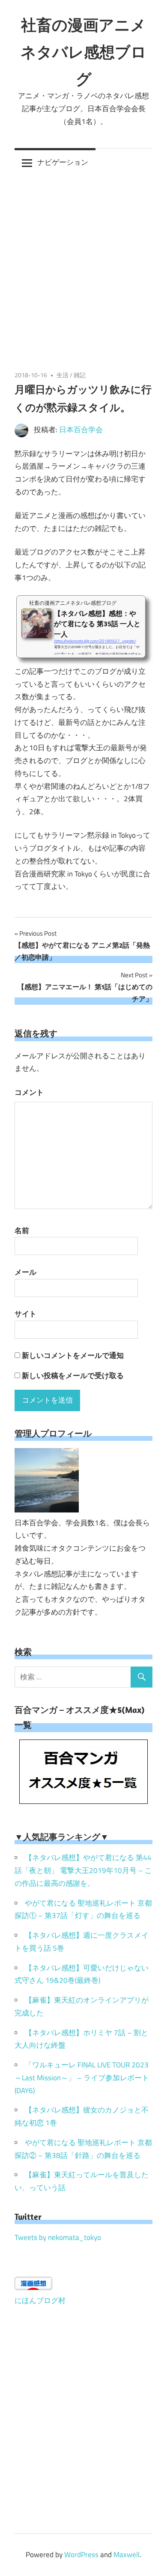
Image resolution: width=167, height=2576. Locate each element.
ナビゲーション (63, 162)
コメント (29, 1092)
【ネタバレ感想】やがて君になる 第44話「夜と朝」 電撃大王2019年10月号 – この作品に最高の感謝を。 (83, 1870)
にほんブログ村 (40, 2300)
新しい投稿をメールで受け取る (73, 1376)
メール (25, 1272)
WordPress (81, 2555)
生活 (63, 375)
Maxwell (127, 2555)
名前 (22, 1230)
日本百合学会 (81, 430)
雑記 (80, 375)
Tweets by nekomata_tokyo (58, 2237)
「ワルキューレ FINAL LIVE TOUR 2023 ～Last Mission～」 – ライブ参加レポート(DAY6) (82, 2078)
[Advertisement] (83, 264)
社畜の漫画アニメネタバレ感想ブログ (83, 52)
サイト (25, 1314)
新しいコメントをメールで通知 (73, 1355)
